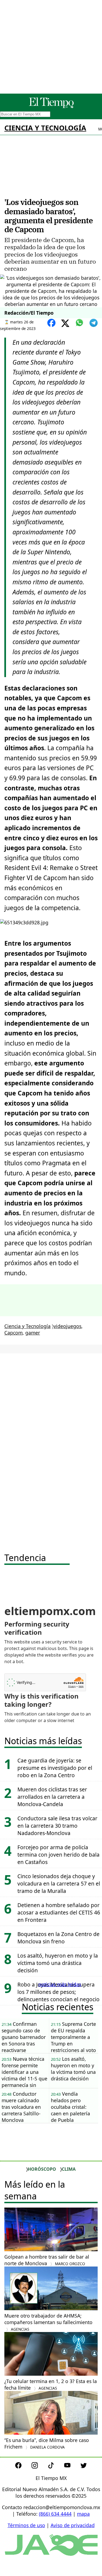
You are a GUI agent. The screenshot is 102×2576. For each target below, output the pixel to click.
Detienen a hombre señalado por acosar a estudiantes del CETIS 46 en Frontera (59, 1912)
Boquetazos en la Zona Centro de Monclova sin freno (58, 1938)
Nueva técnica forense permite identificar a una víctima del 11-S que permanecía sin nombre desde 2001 (24, 2072)
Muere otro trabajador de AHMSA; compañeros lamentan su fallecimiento (48, 2322)
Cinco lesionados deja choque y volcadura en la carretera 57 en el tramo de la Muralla (59, 1883)
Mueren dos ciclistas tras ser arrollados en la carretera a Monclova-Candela (52, 1797)
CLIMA (69, 2169)
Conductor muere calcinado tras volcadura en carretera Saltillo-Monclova (21, 2107)
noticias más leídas (60, 1984)
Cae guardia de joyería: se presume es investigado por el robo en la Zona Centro (55, 1768)
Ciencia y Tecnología (45, 128)
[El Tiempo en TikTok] (55, 2467)
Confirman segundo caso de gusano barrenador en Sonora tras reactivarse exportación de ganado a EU (24, 2037)
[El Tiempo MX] (51, 107)
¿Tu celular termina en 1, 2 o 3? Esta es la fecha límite (51, 2384)
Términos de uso (26, 2525)
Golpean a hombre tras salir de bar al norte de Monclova (47, 2260)
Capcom (13, 1333)
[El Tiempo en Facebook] (23, 2467)
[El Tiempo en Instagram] (39, 2467)
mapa (83, 2514)
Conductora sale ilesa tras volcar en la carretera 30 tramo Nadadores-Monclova (57, 1826)
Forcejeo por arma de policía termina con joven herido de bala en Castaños (58, 1855)
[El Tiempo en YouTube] (72, 2467)
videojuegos (67, 1326)
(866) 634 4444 (55, 2514)
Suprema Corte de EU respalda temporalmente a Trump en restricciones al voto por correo (73, 2037)
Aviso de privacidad (73, 2525)
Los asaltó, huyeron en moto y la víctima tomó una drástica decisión (58, 1963)
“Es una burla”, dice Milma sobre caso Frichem (47, 2443)
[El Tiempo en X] (84, 2467)
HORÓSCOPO (42, 2169)
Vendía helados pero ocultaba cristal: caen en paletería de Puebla (70, 2107)
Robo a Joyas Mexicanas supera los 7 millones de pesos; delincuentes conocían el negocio (58, 1992)
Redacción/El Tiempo (29, 313)
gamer (33, 1333)
